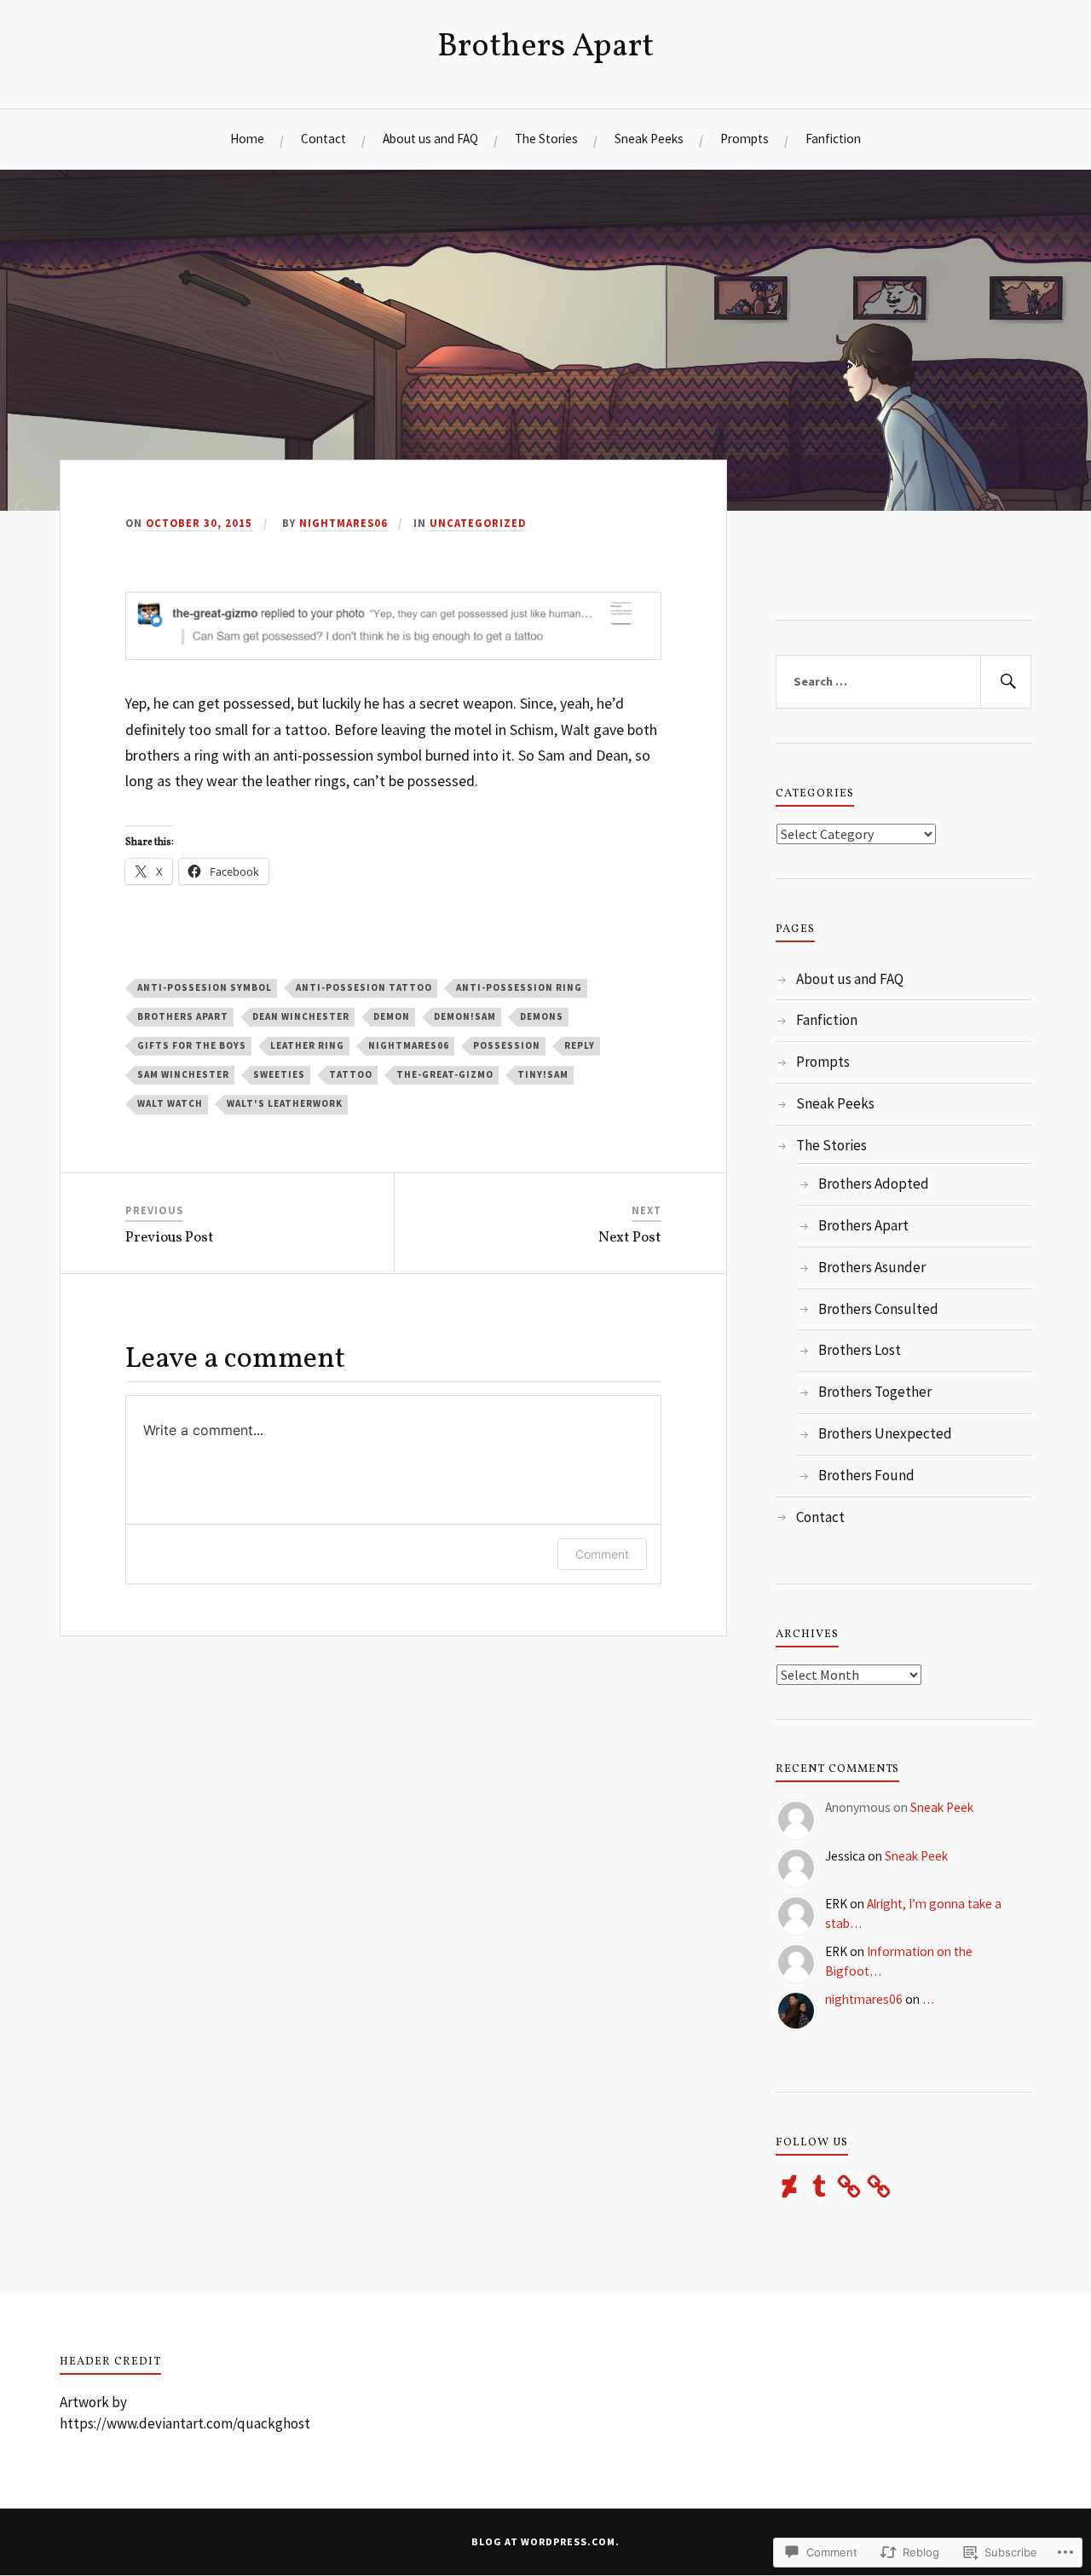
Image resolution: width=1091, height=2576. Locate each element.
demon (392, 1016)
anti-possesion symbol (205, 987)
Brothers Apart (545, 47)
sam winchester (183, 1074)
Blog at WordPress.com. (545, 2541)
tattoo (351, 1074)
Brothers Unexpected (885, 1433)
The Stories (546, 139)
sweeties (279, 1074)
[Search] (1006, 682)
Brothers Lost (860, 1350)
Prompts (745, 139)
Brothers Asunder (872, 1267)
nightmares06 (343, 523)
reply (580, 1045)
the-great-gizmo (445, 1074)
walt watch (170, 1103)
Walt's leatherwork (285, 1103)
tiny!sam (543, 1074)
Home (247, 139)
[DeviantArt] (789, 2186)
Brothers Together (875, 1392)
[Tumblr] (819, 2186)
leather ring (307, 1045)
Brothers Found (866, 1475)
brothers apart (183, 1016)
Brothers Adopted (874, 1184)
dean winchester (301, 1016)
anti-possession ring (519, 987)
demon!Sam (465, 1016)
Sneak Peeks (649, 139)
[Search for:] (903, 682)
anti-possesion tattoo (364, 987)
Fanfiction (833, 139)
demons (542, 1016)
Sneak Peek (942, 1807)
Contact (323, 139)
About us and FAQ (430, 139)
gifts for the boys (192, 1045)
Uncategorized (478, 523)
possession (507, 1045)
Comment (602, 1554)
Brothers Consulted (878, 1309)
